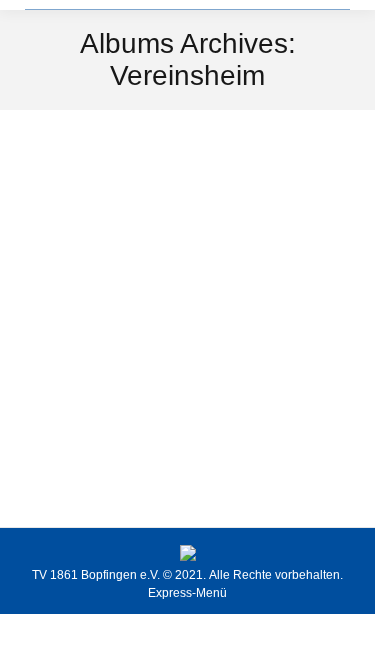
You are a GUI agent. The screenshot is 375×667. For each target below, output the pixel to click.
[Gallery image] (187, 268)
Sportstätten (82, 448)
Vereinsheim (102, 412)
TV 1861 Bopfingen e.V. (96, 575)
